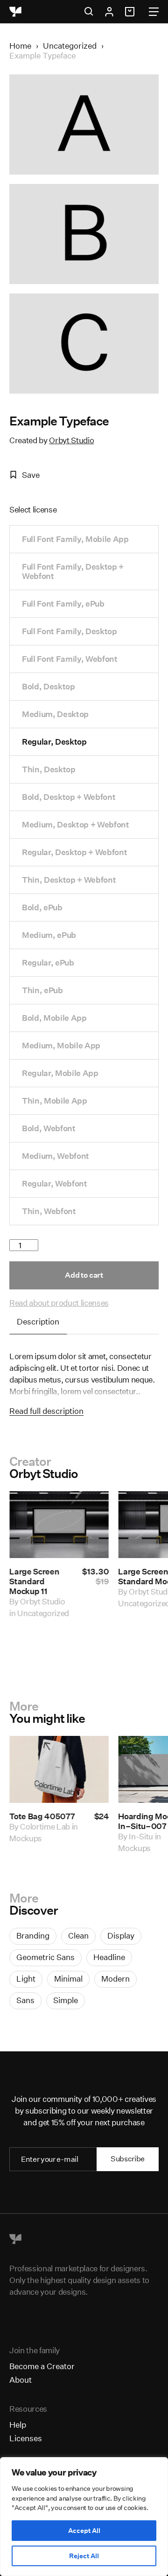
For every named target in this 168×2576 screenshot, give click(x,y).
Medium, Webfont (56, 1156)
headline (109, 1957)
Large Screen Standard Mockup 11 (34, 1581)
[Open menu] (154, 12)
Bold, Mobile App (54, 1018)
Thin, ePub (42, 990)
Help (18, 2425)
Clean (78, 1936)
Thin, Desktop (49, 769)
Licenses (26, 2438)
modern (115, 1979)
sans (25, 2000)
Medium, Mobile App (61, 1045)
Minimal (68, 1979)
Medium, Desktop (55, 714)
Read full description (46, 1411)
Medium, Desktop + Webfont (76, 824)
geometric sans (45, 1957)
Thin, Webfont (49, 1211)
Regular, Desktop (54, 742)
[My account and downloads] (109, 12)
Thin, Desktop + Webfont (69, 880)
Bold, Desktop (49, 686)
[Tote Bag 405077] (59, 1769)
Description (38, 1321)
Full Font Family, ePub (63, 604)
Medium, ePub (49, 935)
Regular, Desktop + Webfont (74, 852)
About (21, 2380)
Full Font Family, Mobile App (75, 539)
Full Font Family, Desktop (70, 631)
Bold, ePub (42, 907)
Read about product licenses (59, 1303)
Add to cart (84, 1275)
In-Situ (141, 1836)
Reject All (84, 2556)
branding (33, 1936)
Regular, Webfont (55, 1183)
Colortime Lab (45, 1826)
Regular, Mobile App (60, 1073)
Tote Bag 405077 (42, 1816)
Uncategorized (70, 46)
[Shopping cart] (131, 12)
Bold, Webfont (49, 1128)
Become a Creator (42, 2366)
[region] (84, 2517)
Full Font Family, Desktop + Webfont (73, 571)
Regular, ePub (48, 962)
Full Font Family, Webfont (70, 659)
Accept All (84, 2531)
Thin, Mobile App (55, 1101)
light (26, 1979)
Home (20, 46)
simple (66, 2000)
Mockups (26, 1838)
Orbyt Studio (71, 440)
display (121, 1936)
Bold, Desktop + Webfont (69, 797)
